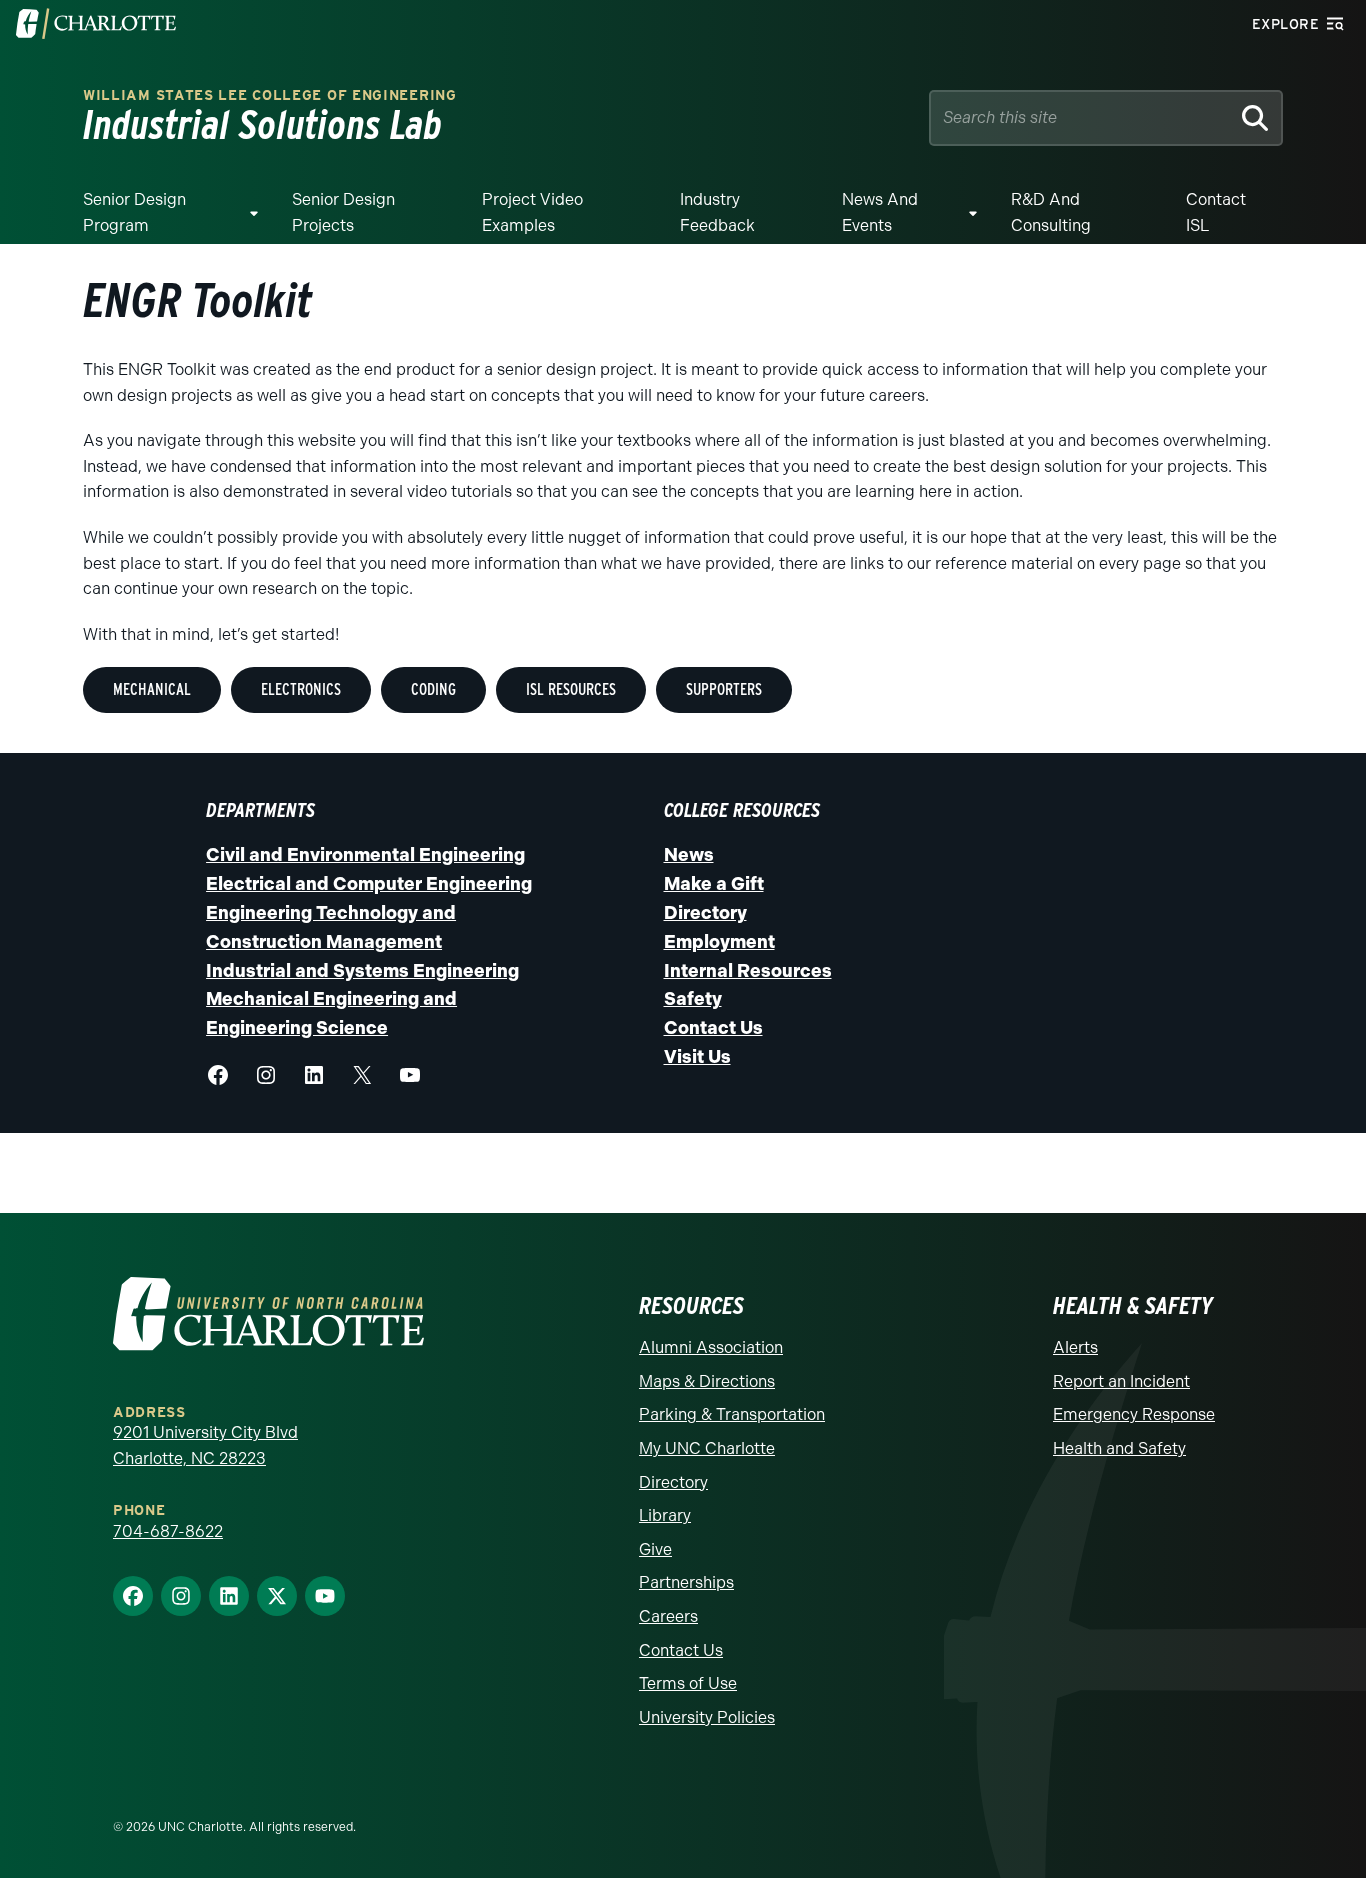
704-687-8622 (168, 1531)
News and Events (880, 212)
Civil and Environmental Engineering (365, 855)
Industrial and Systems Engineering (362, 971)
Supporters (724, 689)
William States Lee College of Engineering (270, 95)
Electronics (301, 689)
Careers (668, 1616)
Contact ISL (1216, 212)
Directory (705, 913)
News (689, 855)
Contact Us (713, 1028)
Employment (719, 942)
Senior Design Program (134, 212)
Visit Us (697, 1057)
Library (665, 1515)
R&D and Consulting (1051, 212)
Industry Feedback (717, 212)
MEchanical (152, 689)
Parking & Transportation (732, 1414)
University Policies (707, 1717)
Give (655, 1549)
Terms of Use (688, 1683)
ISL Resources (571, 689)
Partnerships (686, 1582)
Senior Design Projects (343, 212)
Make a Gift (714, 884)
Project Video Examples (532, 212)
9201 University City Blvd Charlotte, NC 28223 (205, 1445)
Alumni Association (711, 1347)
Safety (693, 999)
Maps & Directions (707, 1381)
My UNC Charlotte (707, 1448)
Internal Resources (748, 971)
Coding (433, 689)
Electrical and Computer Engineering (369, 884)
